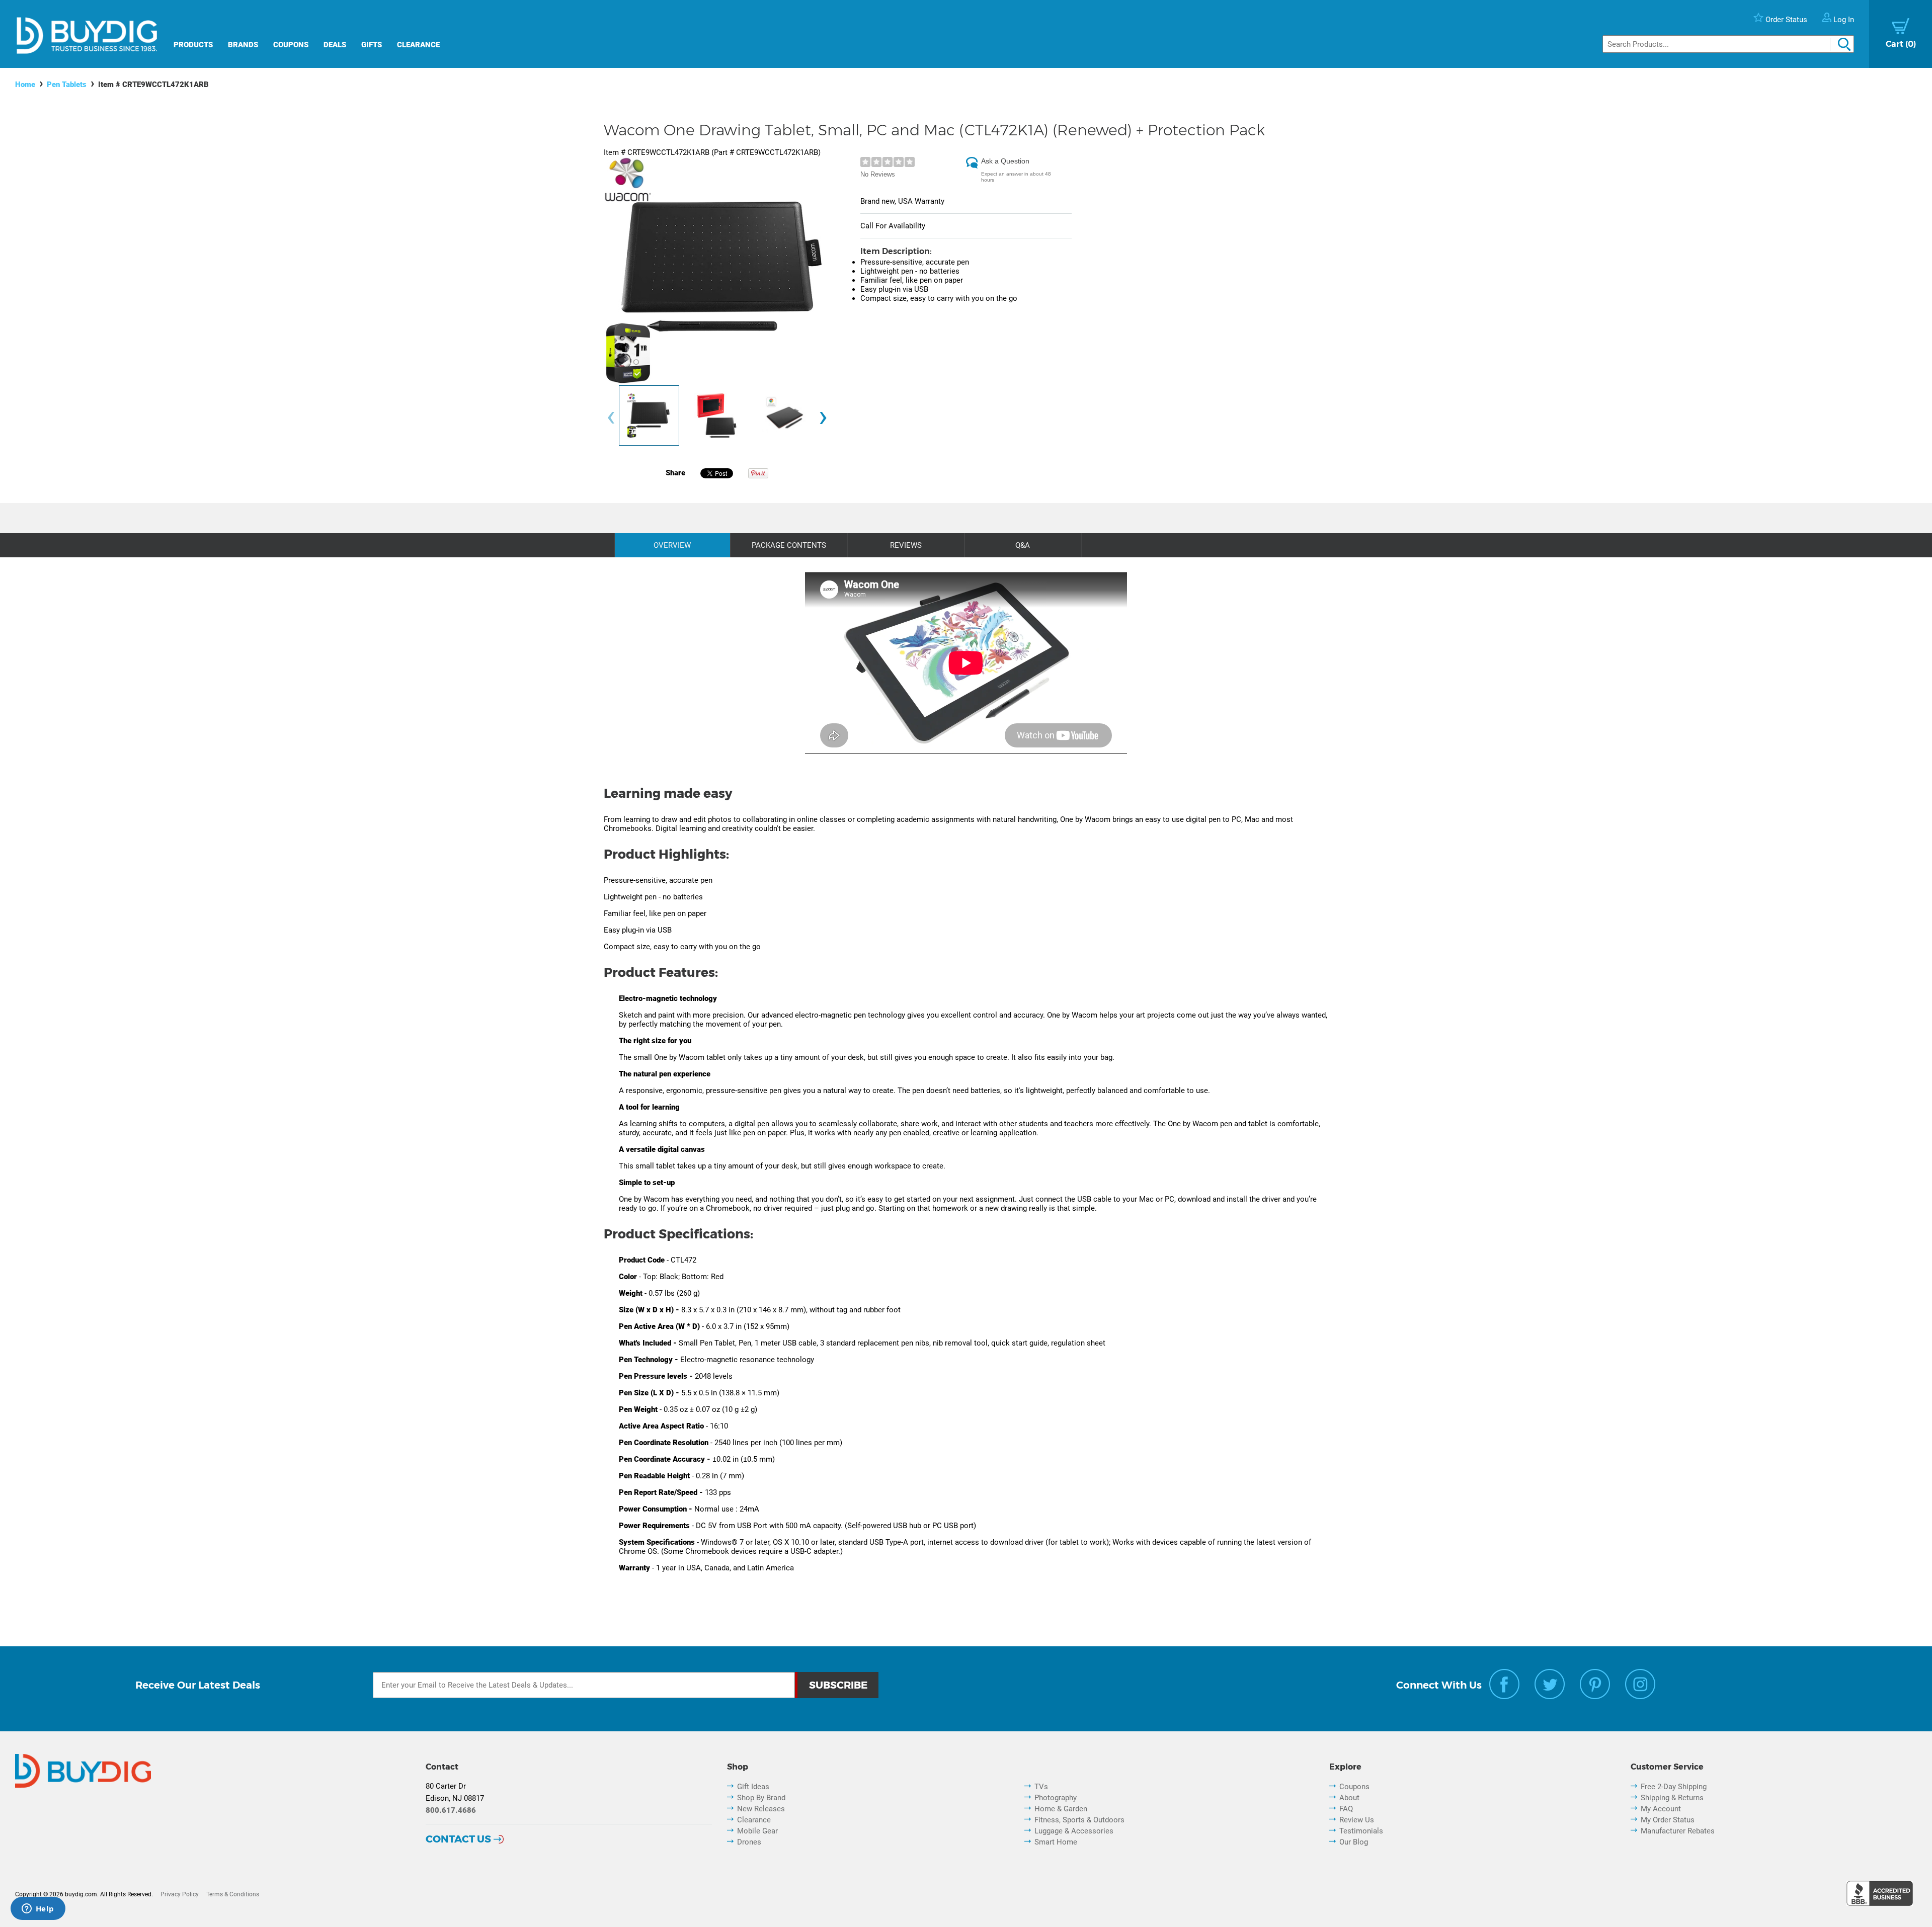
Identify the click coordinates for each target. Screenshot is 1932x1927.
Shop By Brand (761, 1798)
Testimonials (1361, 1831)
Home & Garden (1061, 1809)
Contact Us (458, 1839)
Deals (335, 45)
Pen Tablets (67, 85)
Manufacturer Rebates (1678, 1831)
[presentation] (611, 418)
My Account (1661, 1809)
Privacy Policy (180, 1894)
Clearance (418, 45)
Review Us (1357, 1820)
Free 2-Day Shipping (1674, 1787)
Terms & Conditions (233, 1894)
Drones (749, 1842)
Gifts (372, 45)
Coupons (291, 45)
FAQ (1346, 1809)
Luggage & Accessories (1074, 1831)
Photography (1056, 1798)
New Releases (761, 1809)
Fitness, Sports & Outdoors (1079, 1820)
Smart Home (1056, 1842)
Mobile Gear (757, 1831)
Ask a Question (1005, 161)
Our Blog (1354, 1842)
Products (193, 45)
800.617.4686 (451, 1810)
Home (25, 85)
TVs (1041, 1787)
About (1349, 1798)
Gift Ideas (753, 1787)
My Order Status (1668, 1820)
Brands (243, 45)
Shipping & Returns (1672, 1798)
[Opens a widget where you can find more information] (38, 1909)
